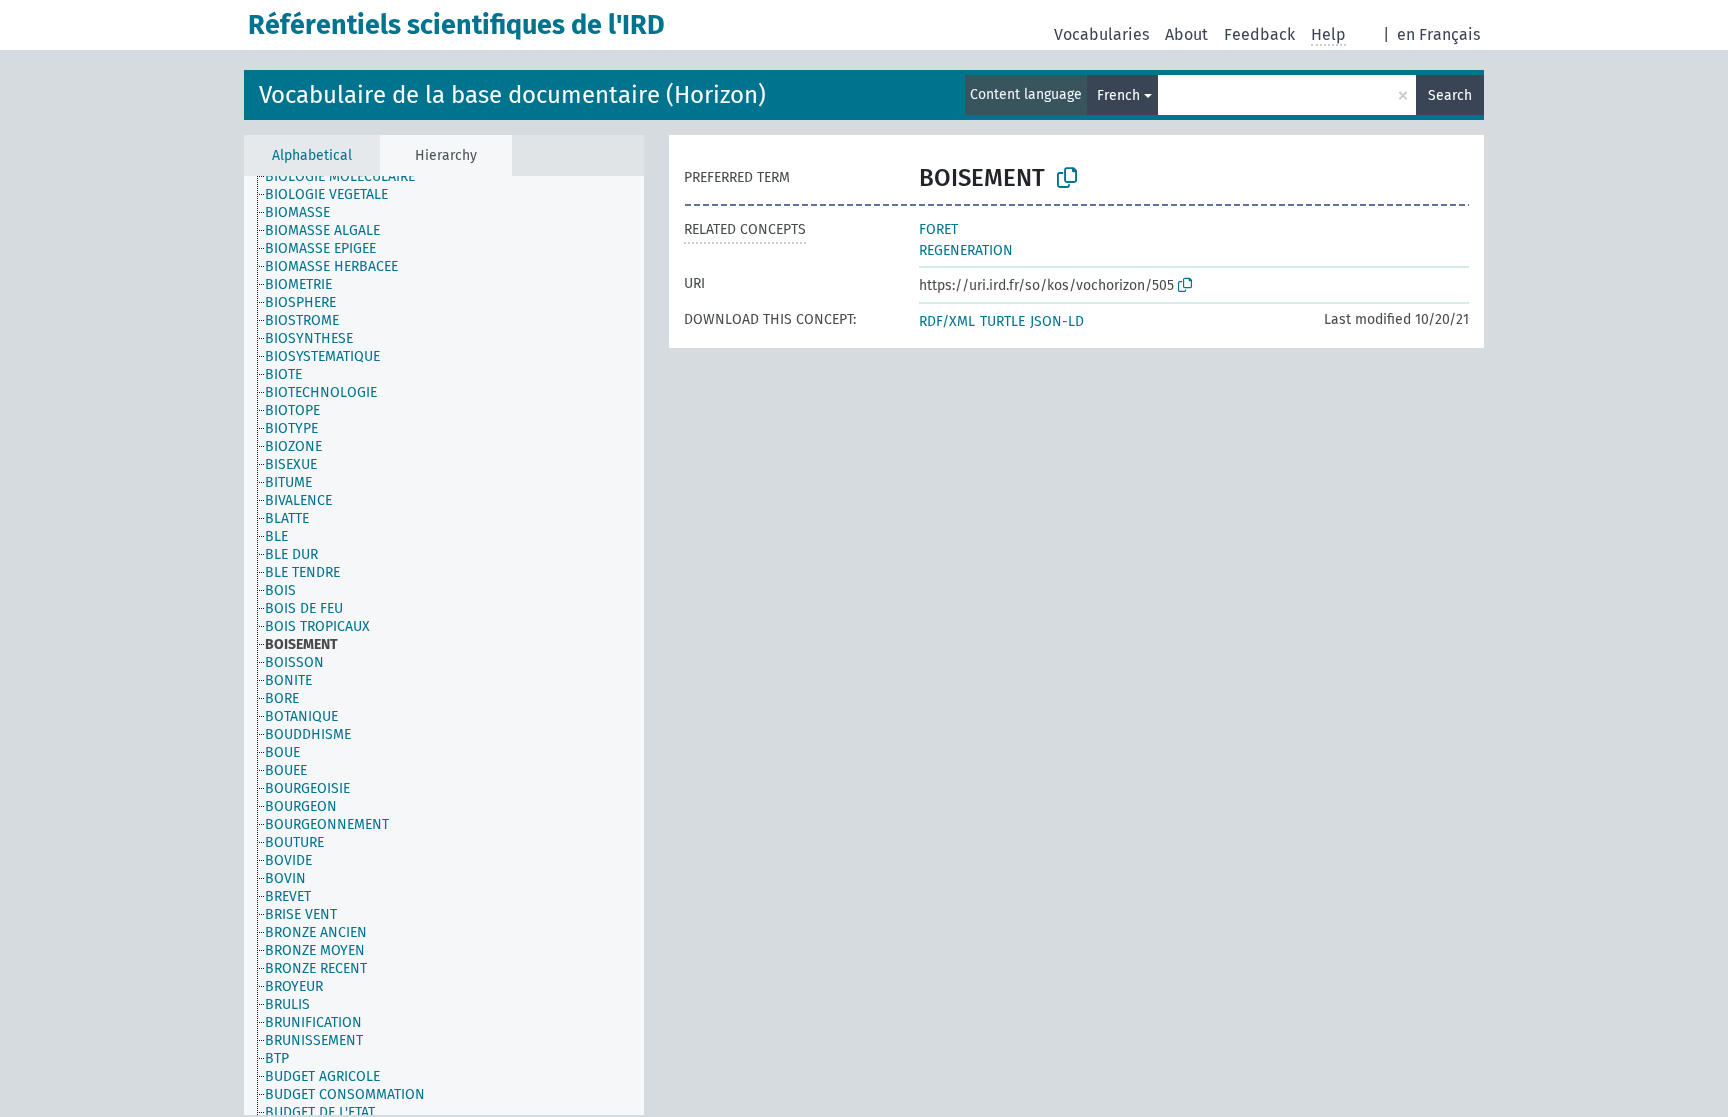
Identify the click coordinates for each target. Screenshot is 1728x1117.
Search (1450, 95)
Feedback (1259, 34)
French (1118, 95)
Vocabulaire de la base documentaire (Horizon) (512, 95)
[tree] (444, 645)
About (1186, 34)
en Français (1438, 34)
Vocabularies (1101, 34)
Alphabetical (312, 155)
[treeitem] (348, 177)
